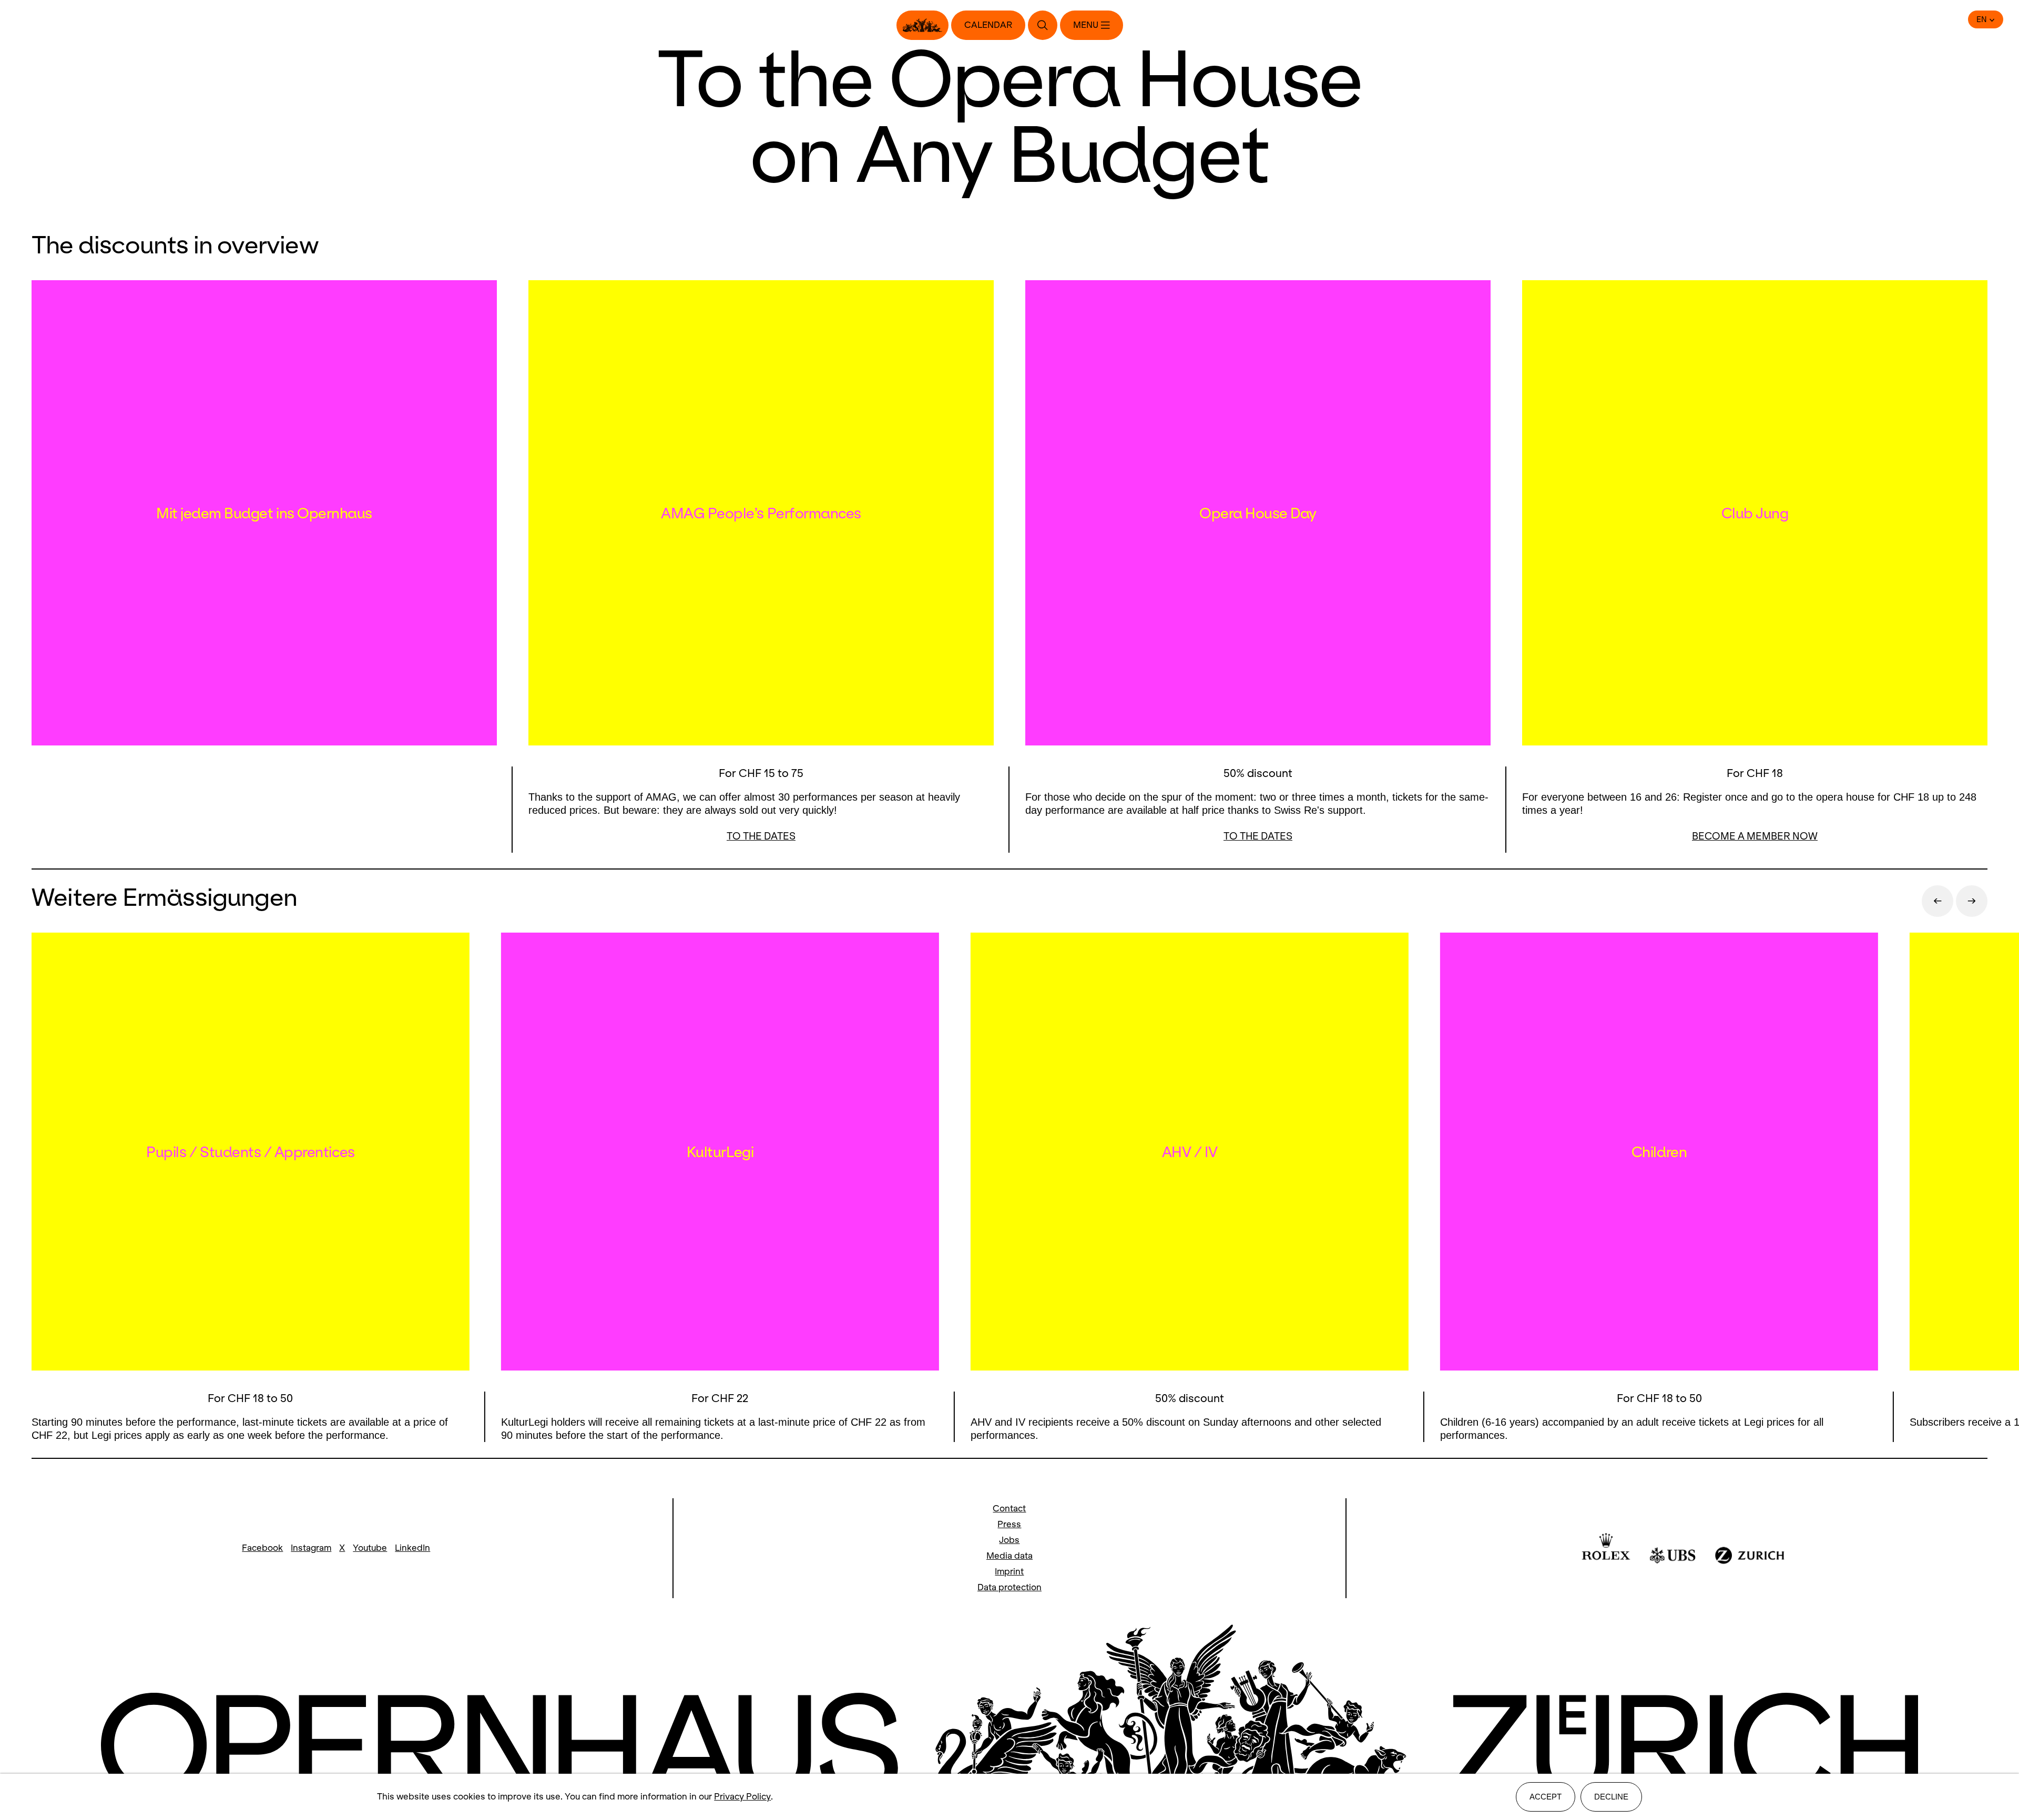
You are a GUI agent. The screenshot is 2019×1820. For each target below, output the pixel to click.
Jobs (1009, 1540)
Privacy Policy (742, 1797)
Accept (1546, 1797)
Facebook (262, 1548)
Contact (1009, 1509)
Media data (1009, 1556)
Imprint (1009, 1572)
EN (1982, 19)
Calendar (988, 25)
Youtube (370, 1548)
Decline (1611, 1797)
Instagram (311, 1548)
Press (1009, 1524)
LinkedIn (412, 1548)
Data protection (1009, 1587)
